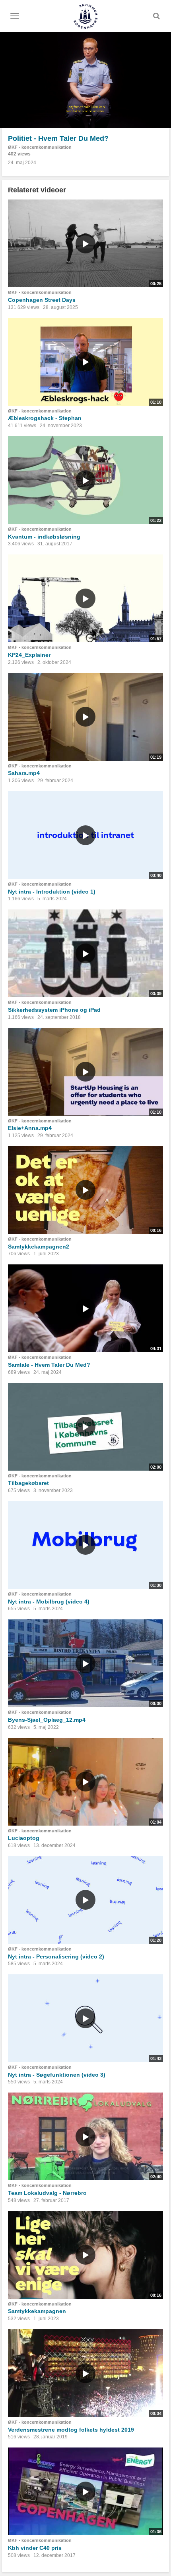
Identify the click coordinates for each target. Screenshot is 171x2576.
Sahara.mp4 (24, 773)
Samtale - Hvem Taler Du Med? (49, 1365)
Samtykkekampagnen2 (39, 1247)
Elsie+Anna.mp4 (30, 1128)
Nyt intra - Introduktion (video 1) (52, 892)
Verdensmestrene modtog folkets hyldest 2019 (71, 2430)
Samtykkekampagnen (37, 2311)
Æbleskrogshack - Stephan (45, 418)
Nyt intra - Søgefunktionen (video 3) (57, 2075)
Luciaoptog (24, 1838)
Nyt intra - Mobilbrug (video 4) (49, 1602)
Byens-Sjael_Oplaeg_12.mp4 (47, 1720)
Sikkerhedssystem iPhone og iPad (54, 1010)
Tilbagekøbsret (28, 1483)
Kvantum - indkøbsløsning (44, 537)
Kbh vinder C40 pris (35, 2548)
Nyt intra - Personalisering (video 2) (56, 1956)
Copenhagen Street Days (42, 300)
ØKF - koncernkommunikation (40, 147)
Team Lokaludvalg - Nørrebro (47, 2193)
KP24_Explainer (29, 655)
